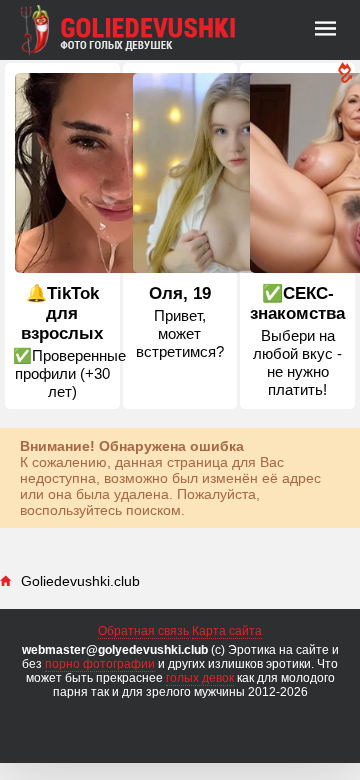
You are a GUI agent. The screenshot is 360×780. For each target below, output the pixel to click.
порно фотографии (100, 664)
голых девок (200, 678)
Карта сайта (227, 631)
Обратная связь (143, 631)
